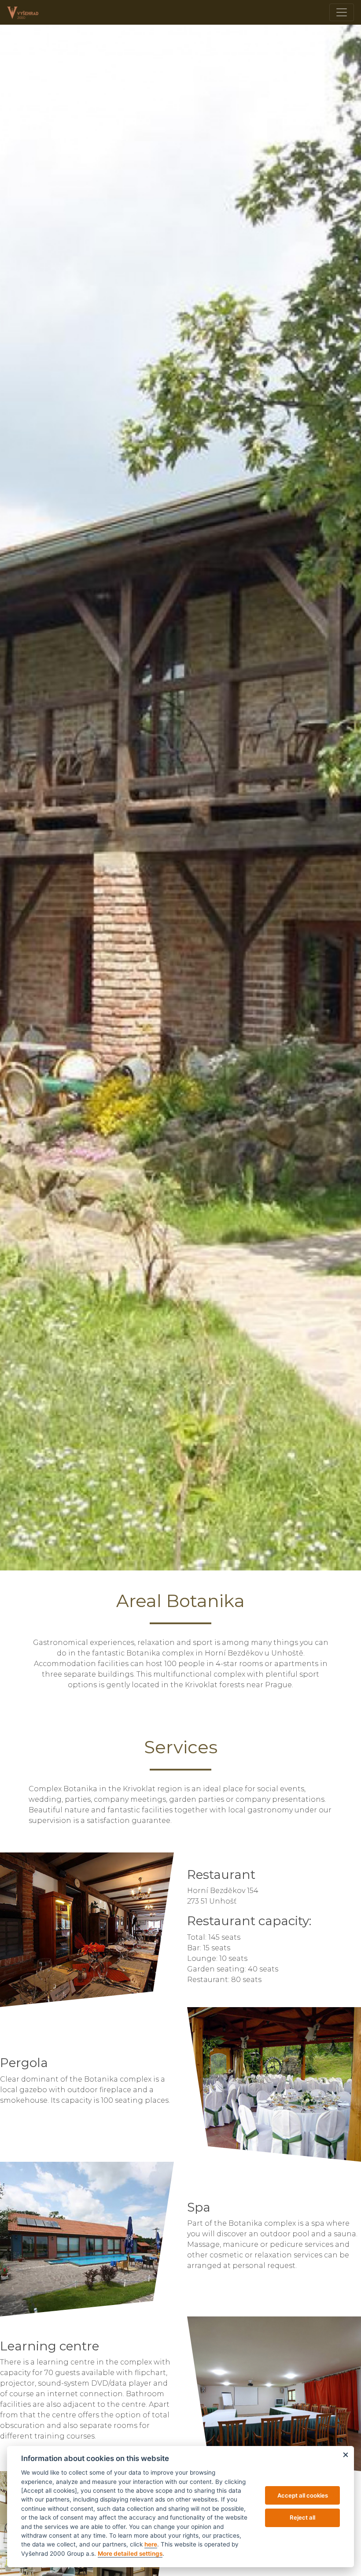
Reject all (302, 2517)
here (151, 2544)
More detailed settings (130, 2554)
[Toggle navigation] (342, 12)
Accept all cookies (303, 2495)
